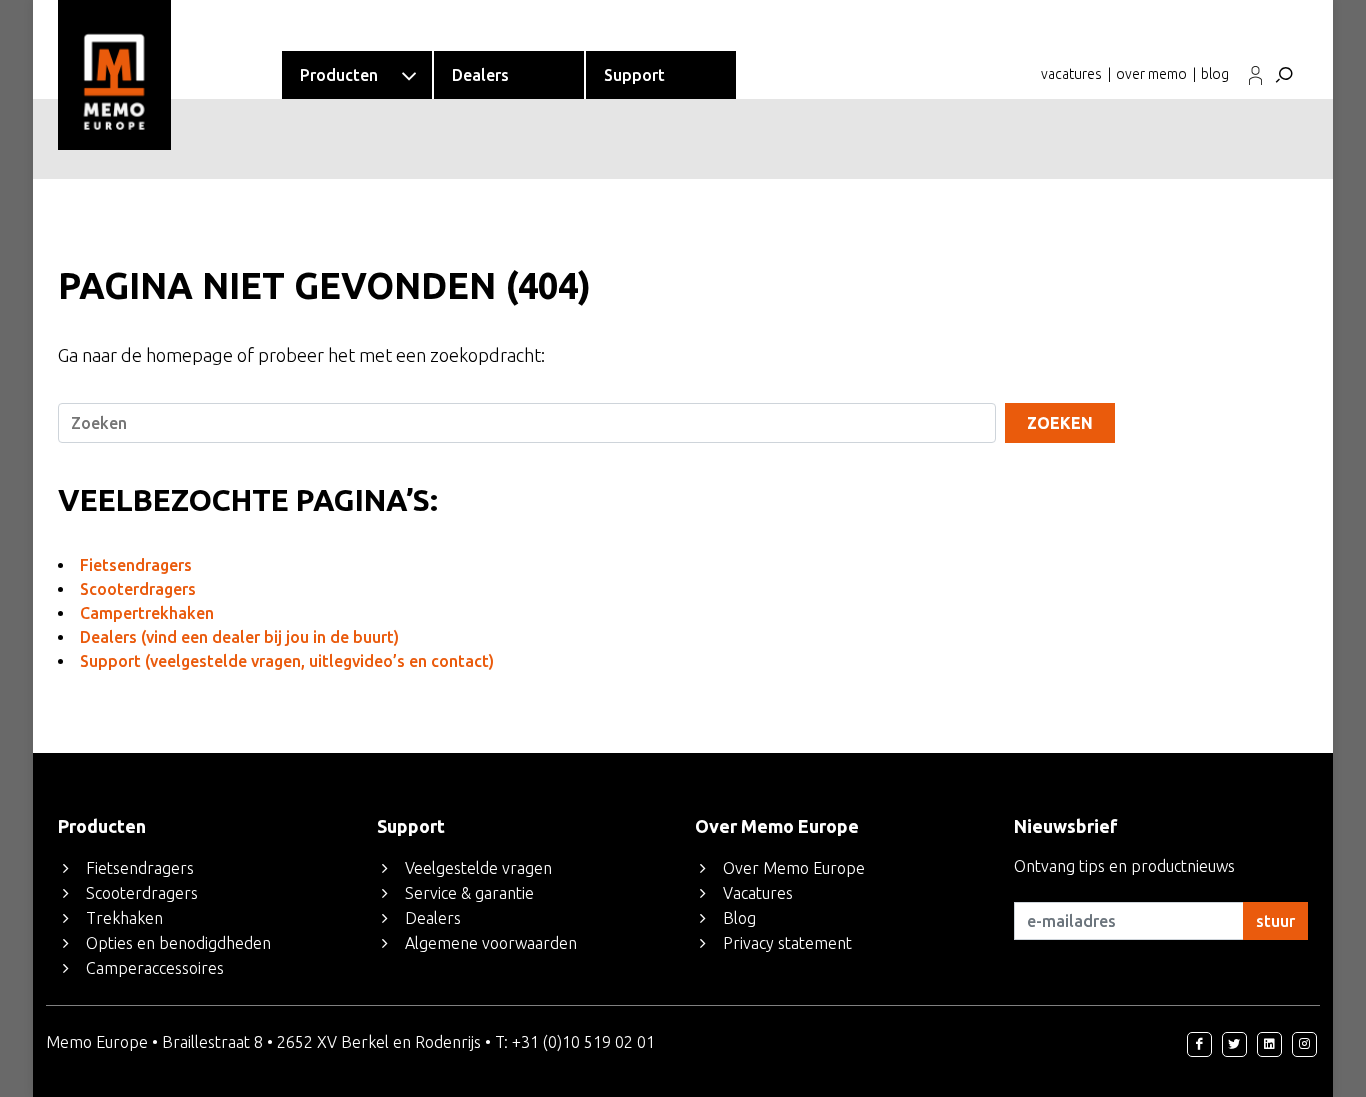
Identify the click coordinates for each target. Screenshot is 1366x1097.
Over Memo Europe (794, 868)
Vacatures (758, 893)
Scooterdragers (138, 589)
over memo (1151, 74)
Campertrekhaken (147, 613)
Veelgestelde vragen (478, 868)
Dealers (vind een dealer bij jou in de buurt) (239, 637)
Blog (739, 918)
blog (1215, 74)
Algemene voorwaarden (491, 943)
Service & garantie (469, 893)
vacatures (1071, 74)
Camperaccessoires (155, 968)
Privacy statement (787, 943)
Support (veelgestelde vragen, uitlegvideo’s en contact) (287, 661)
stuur (1275, 921)
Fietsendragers (136, 565)
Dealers (433, 918)
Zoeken (1060, 423)
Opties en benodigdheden (178, 943)
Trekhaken (124, 918)
